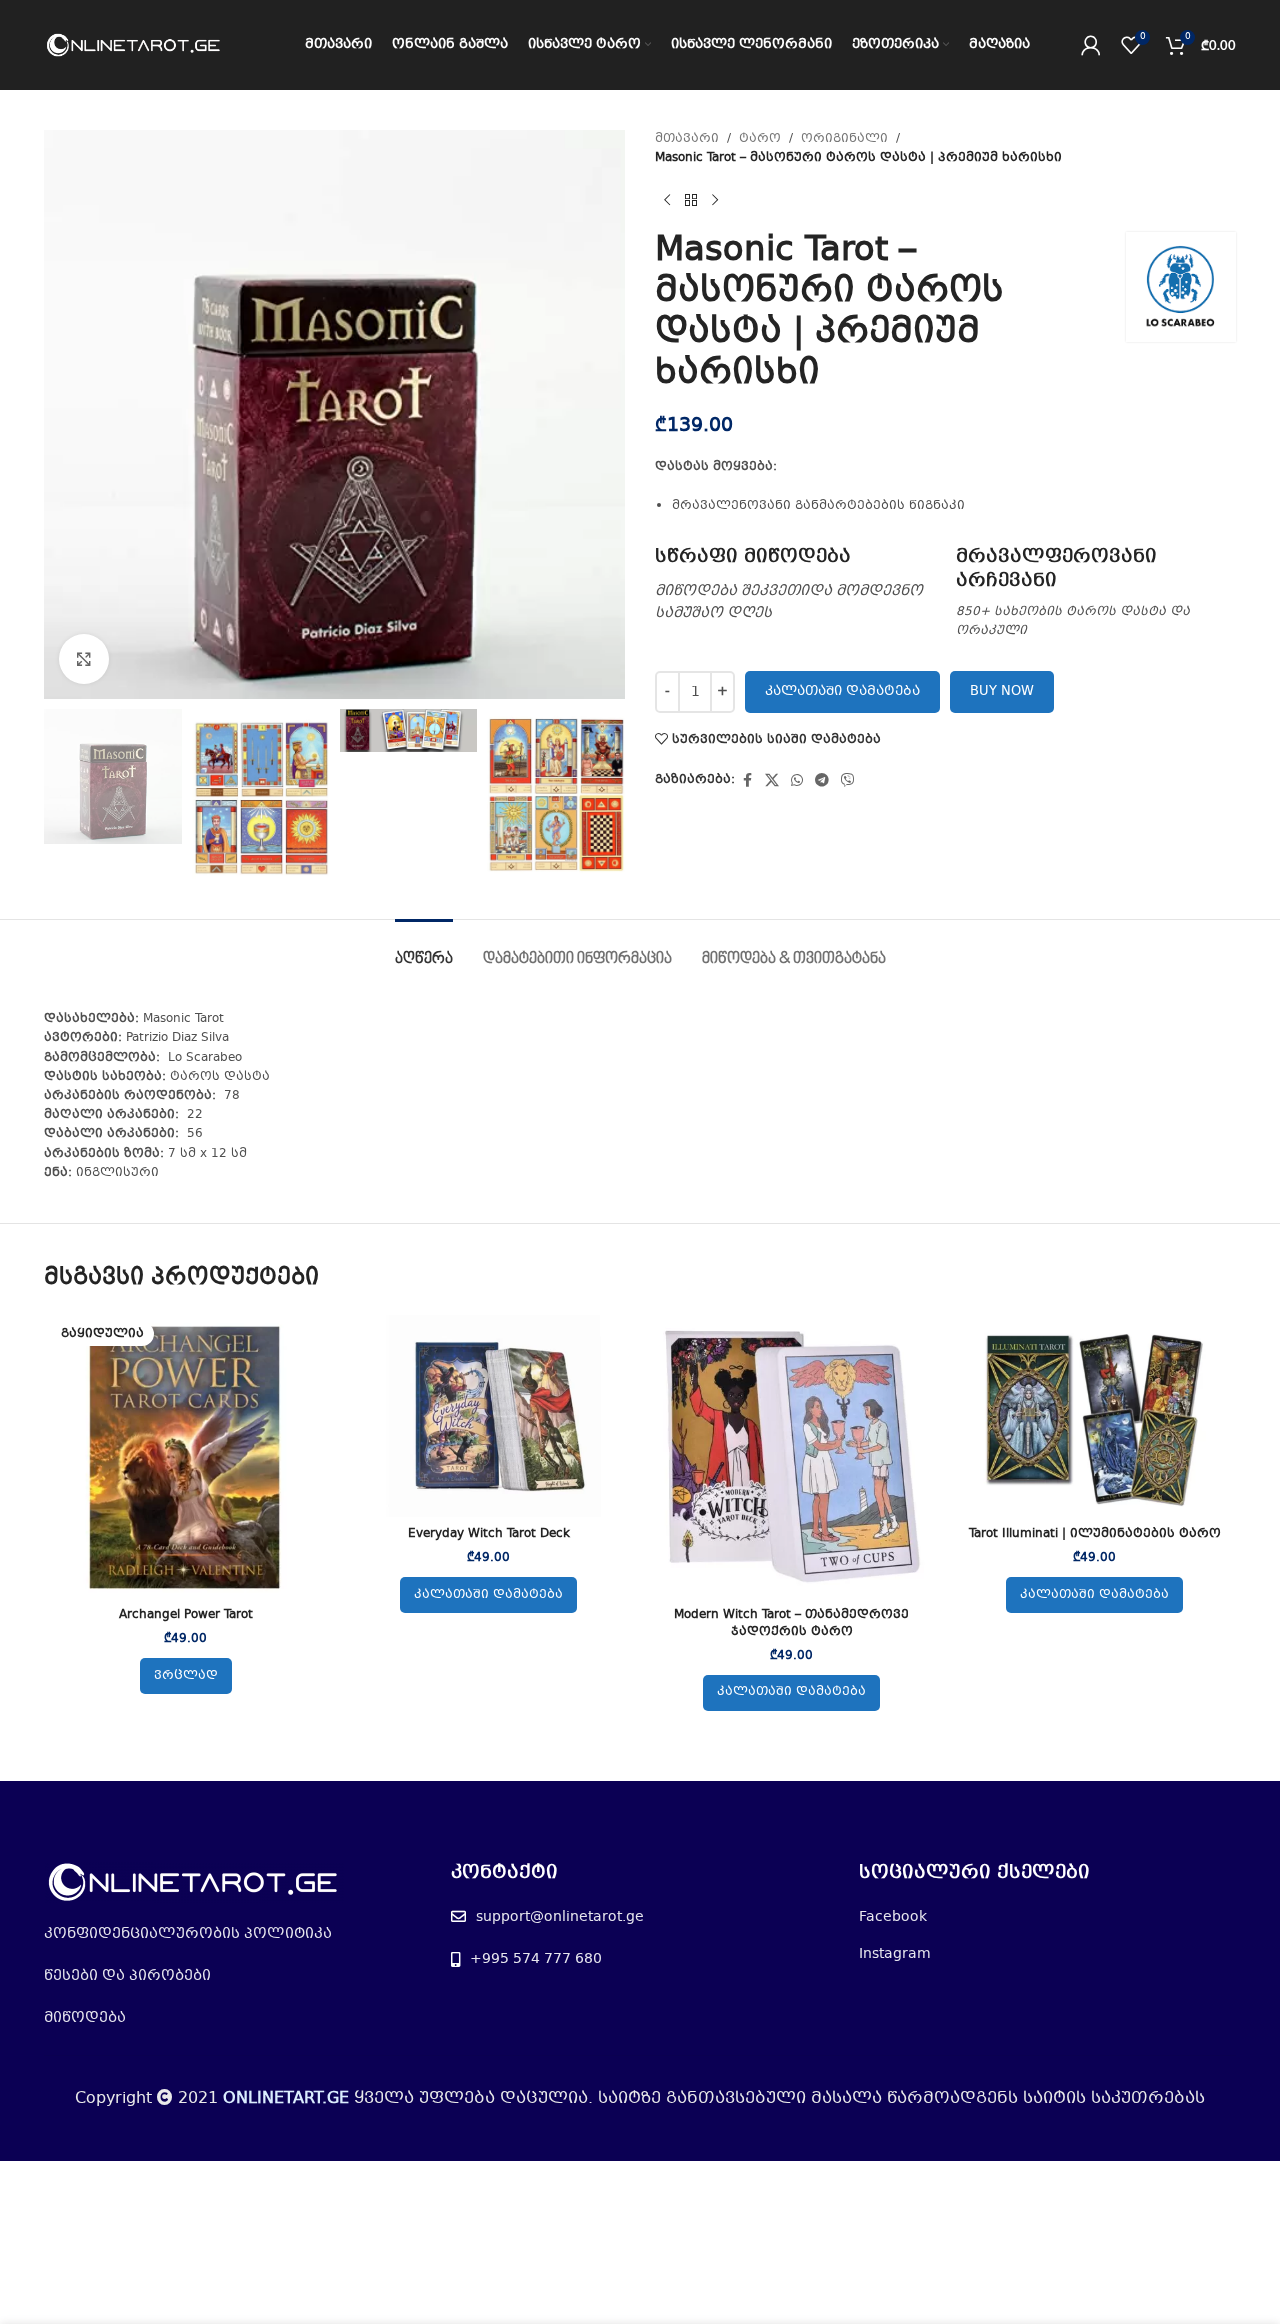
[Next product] (715, 200)
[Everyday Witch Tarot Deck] (488, 1416)
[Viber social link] (848, 781)
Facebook (893, 1917)
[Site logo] (134, 45)
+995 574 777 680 (536, 1959)
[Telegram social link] (822, 781)
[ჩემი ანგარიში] (1091, 45)
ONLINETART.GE (286, 2098)
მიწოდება (85, 2018)
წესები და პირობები (127, 1976)
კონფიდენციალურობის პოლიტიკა (188, 1934)
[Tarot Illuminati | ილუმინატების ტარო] (1094, 1416)
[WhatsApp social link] (797, 781)
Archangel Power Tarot (186, 1615)
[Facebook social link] (747, 781)
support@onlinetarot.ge (560, 1917)
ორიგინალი (844, 139)
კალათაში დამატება (842, 692)
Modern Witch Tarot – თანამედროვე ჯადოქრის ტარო (791, 1623)
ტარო (760, 139)
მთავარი (687, 139)
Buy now (1002, 692)
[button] (488, 1595)
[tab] (424, 949)
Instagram (895, 1954)
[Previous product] (667, 200)
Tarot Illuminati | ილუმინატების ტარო (1095, 1534)
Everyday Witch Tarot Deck (489, 1534)
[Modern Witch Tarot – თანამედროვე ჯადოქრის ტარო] (791, 1456)
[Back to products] (691, 200)
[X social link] (772, 781)
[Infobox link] (795, 585)
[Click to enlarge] (84, 659)
